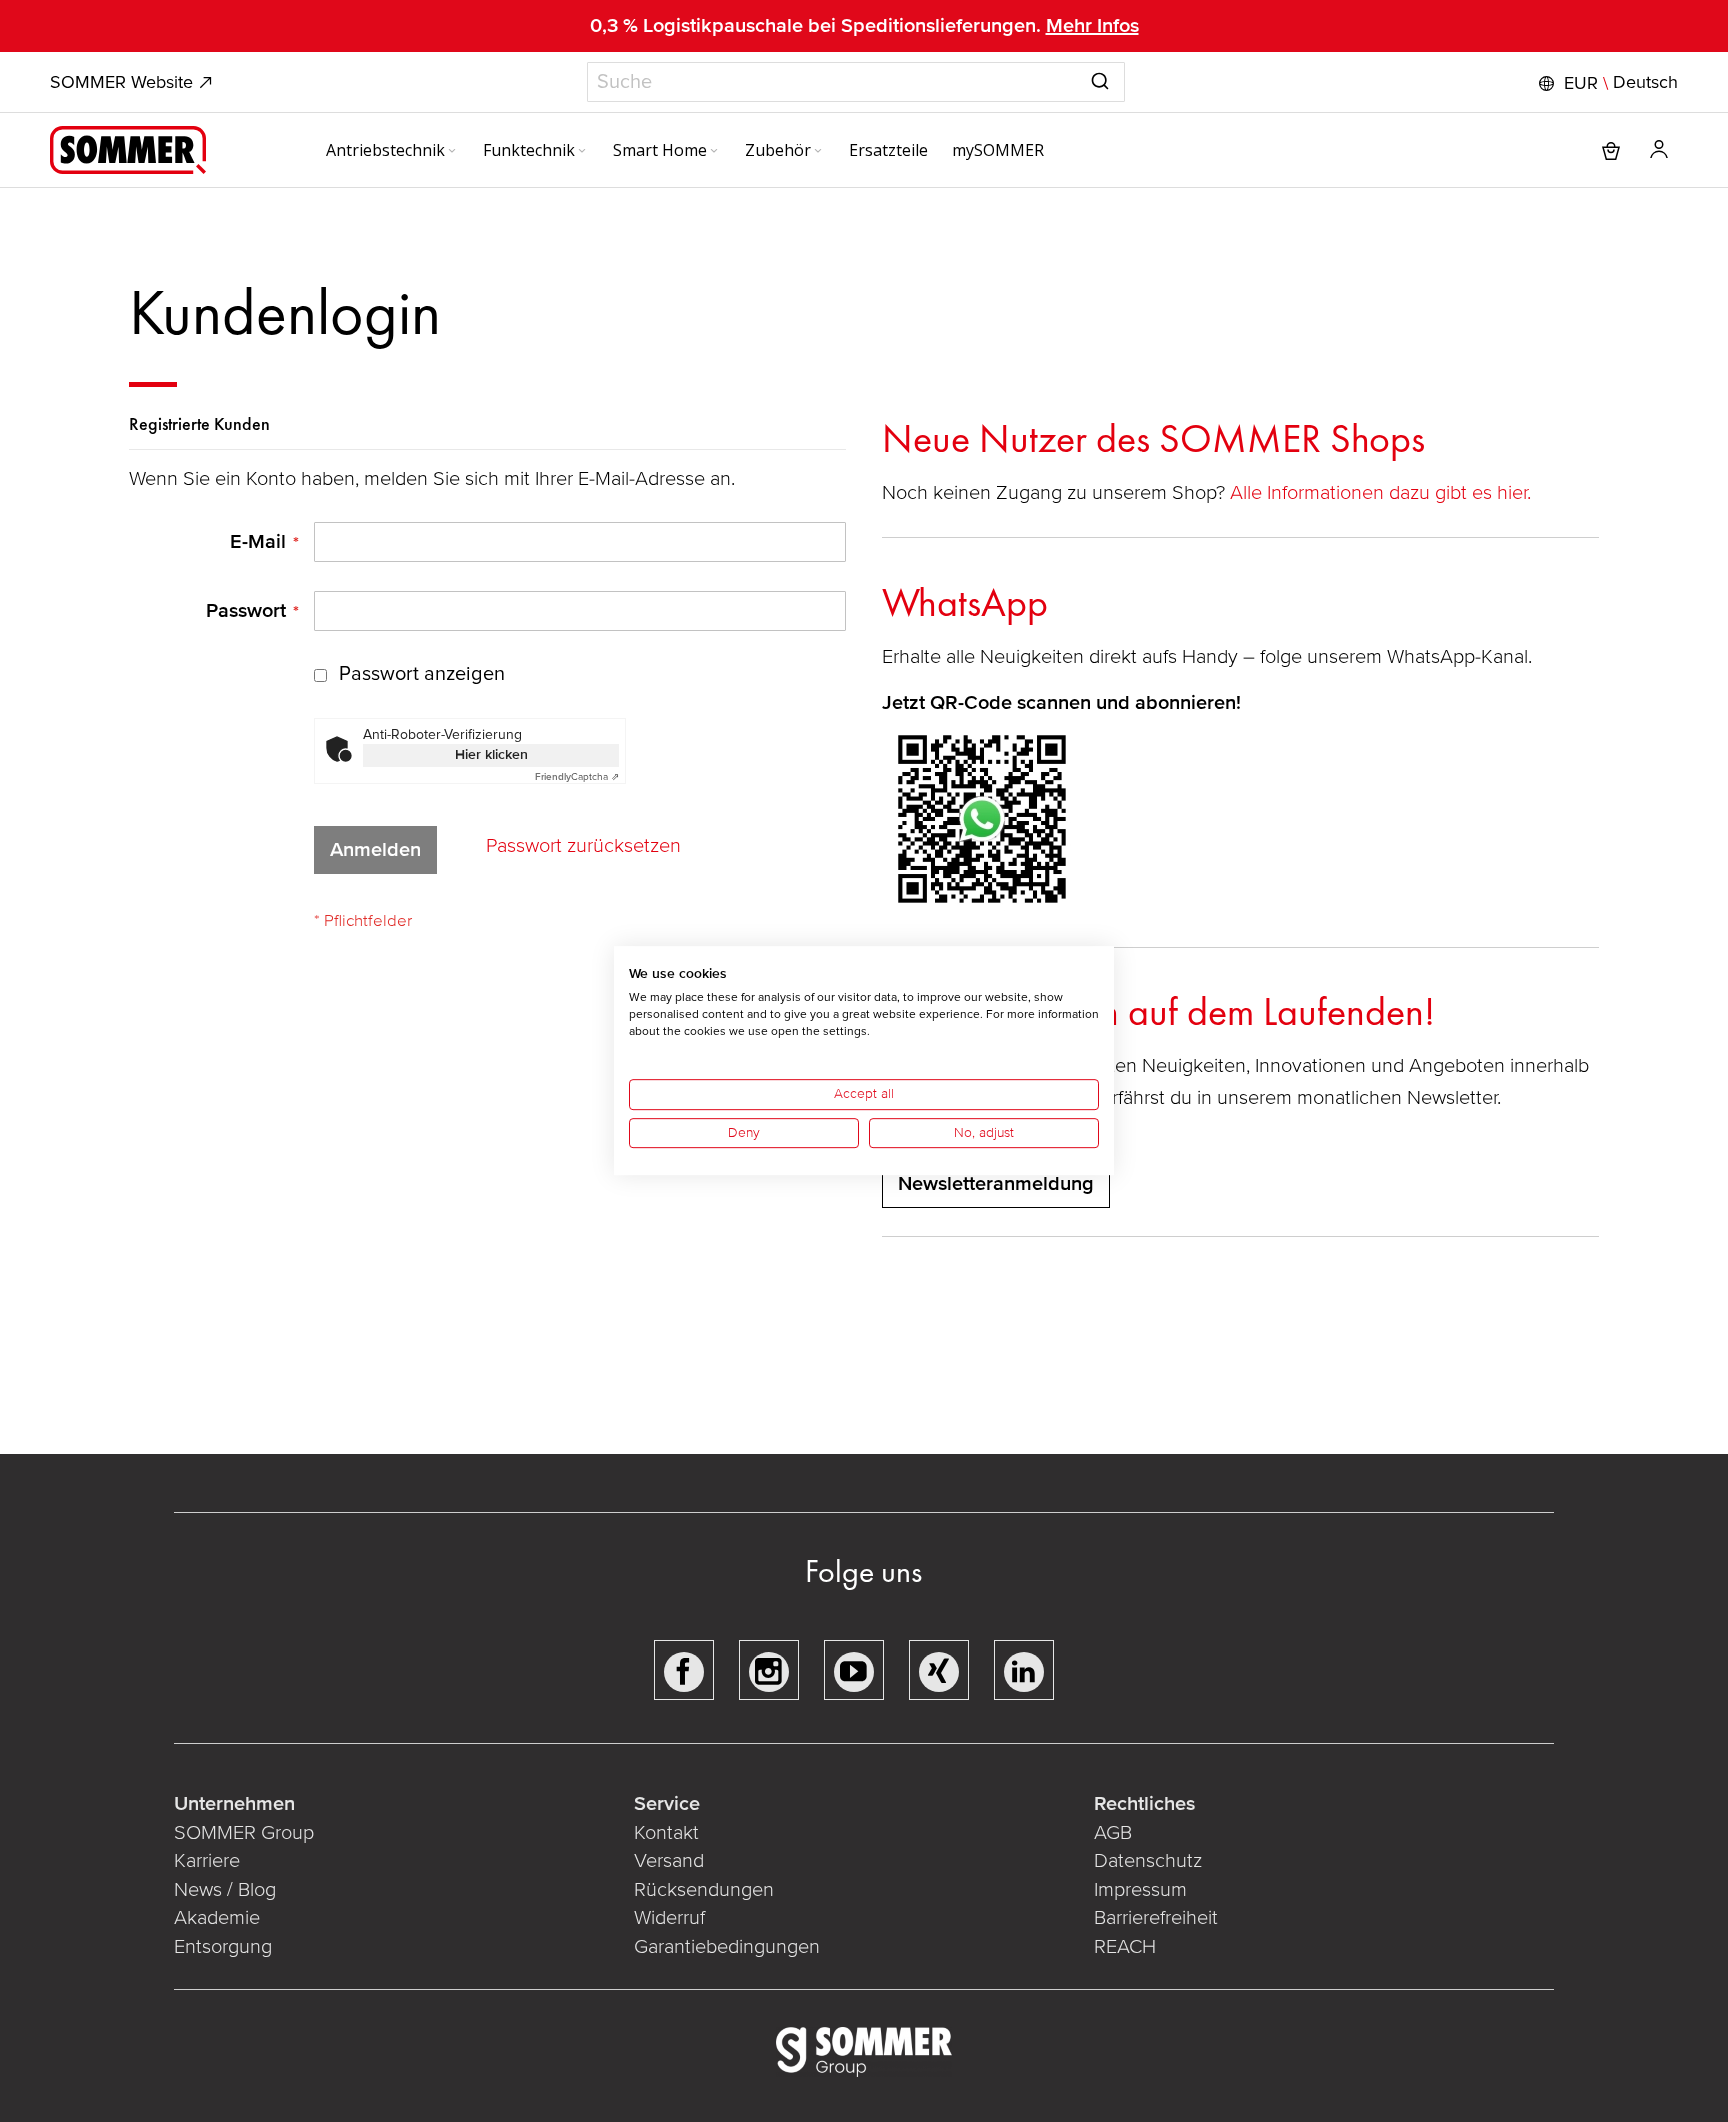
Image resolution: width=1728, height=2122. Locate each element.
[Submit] (1100, 78)
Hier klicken (491, 754)
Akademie (219, 1918)
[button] (1606, 83)
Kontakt (666, 1833)
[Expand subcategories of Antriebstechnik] (452, 152)
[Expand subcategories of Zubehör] (818, 152)
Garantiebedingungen (727, 1947)
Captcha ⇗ (577, 777)
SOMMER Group (244, 1833)
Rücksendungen (704, 1890)
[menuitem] (392, 150)
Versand (669, 1861)
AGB (1113, 1833)
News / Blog (225, 1890)
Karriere (207, 1861)
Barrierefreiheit (1156, 1918)
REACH (1125, 1947)
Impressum (1140, 1890)
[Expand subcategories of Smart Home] (714, 152)
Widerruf (669, 1918)
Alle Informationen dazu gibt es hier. (1383, 493)
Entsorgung (223, 1947)
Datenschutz (1148, 1861)
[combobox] (856, 82)
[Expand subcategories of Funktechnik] (582, 152)
